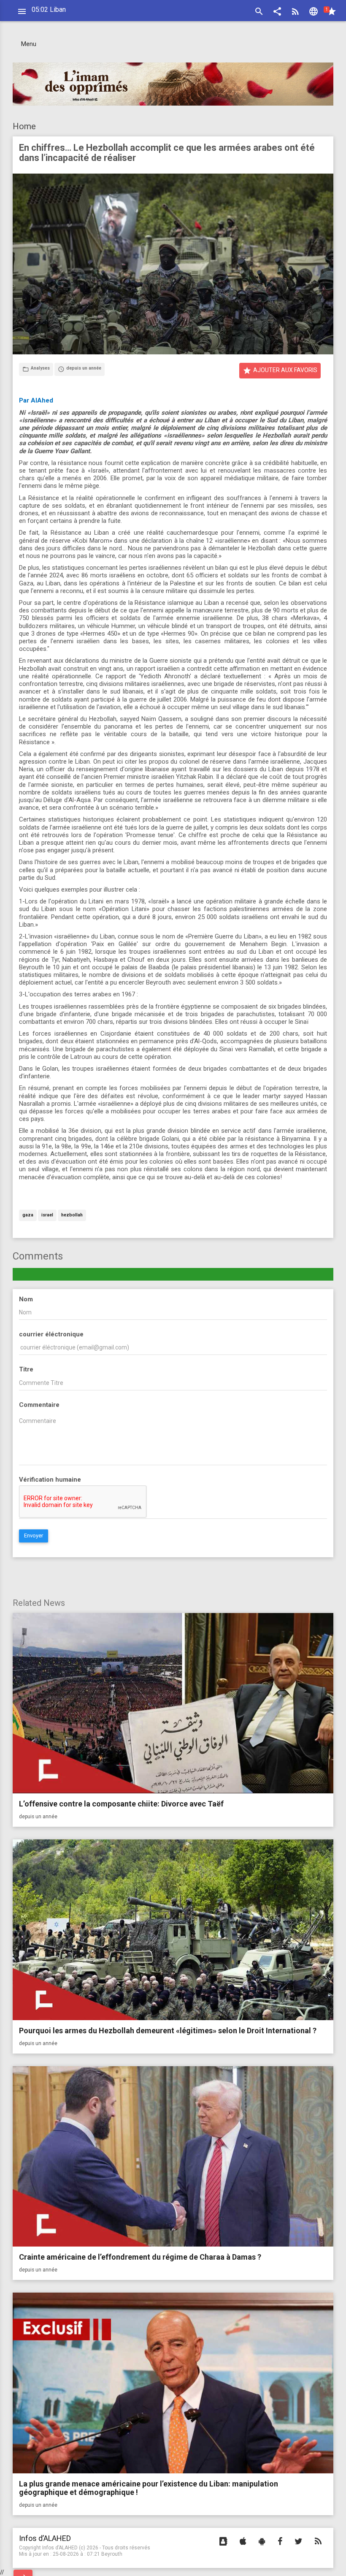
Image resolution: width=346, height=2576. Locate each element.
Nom (26, 1299)
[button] (277, 12)
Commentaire (39, 1405)
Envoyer (34, 1536)
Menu (29, 44)
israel (47, 1215)
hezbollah (72, 1215)
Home (24, 126)
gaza (28, 1215)
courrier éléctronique (51, 1334)
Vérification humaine (50, 1480)
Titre (26, 1369)
